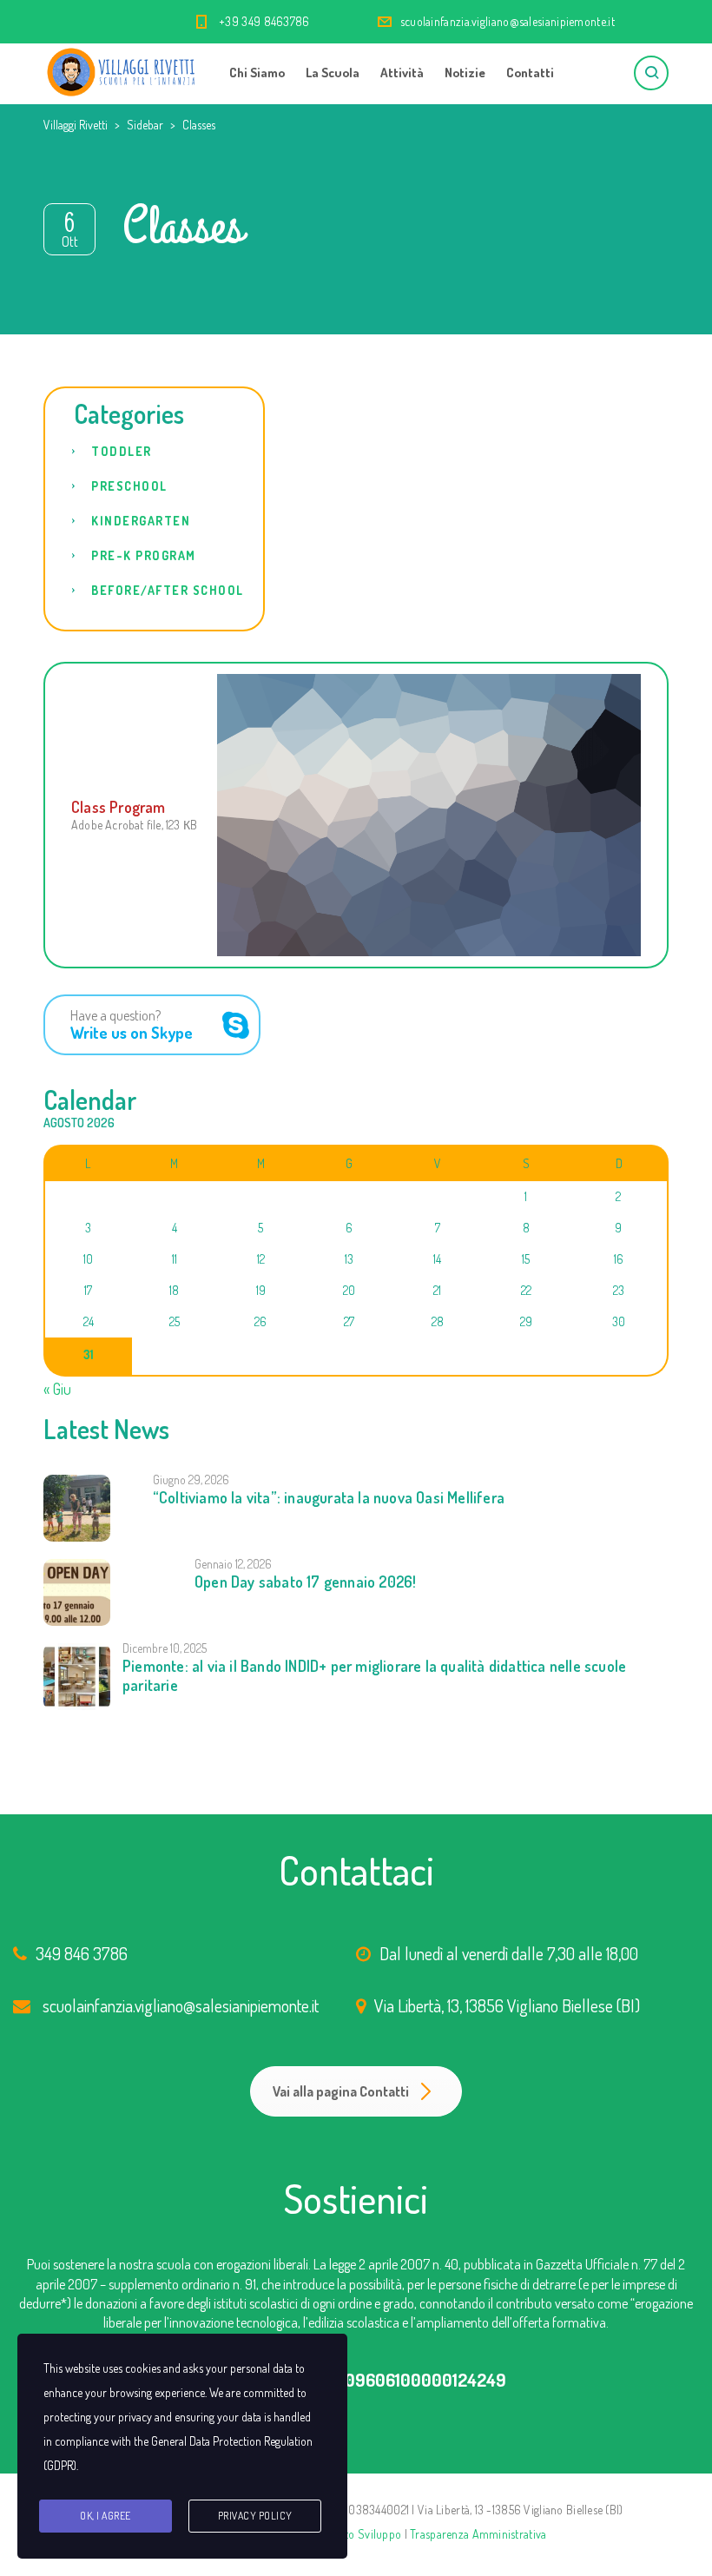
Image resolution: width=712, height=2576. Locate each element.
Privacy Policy (255, 2516)
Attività (402, 73)
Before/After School (168, 590)
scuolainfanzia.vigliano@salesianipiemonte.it (508, 21)
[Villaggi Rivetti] (122, 69)
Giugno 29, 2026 (191, 1480)
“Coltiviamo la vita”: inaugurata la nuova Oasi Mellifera (329, 1497)
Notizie (465, 73)
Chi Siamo (257, 73)
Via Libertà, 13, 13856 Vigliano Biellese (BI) (507, 2005)
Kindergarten (141, 521)
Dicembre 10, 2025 (165, 1648)
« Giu (57, 1389)
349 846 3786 (82, 1953)
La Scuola (333, 73)
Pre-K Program (144, 555)
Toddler (122, 451)
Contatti (530, 73)
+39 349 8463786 (264, 21)
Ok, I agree (105, 2516)
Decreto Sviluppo (359, 2534)
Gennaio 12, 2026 (233, 1564)
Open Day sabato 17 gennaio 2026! (305, 1582)
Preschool (129, 486)
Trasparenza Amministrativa (478, 2534)
